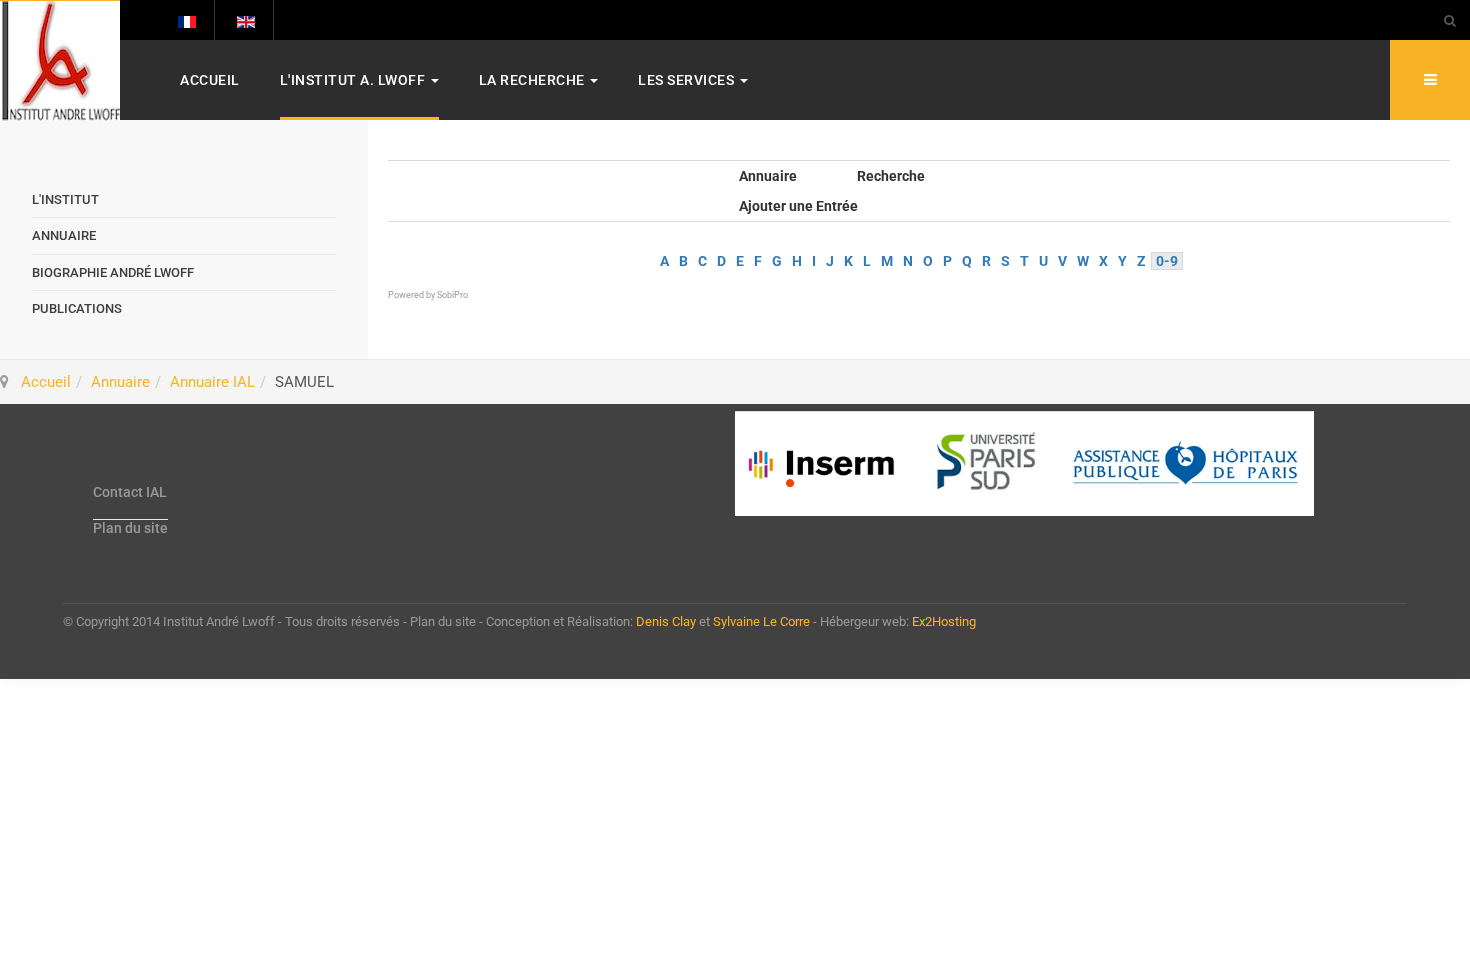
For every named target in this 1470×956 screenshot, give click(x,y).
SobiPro (452, 295)
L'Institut (65, 199)
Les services (688, 80)
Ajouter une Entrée (798, 206)
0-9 (1167, 261)
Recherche (891, 176)
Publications (77, 308)
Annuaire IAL (212, 382)
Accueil (210, 80)
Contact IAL (130, 492)
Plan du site (130, 528)
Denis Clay (666, 621)
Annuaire (768, 176)
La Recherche (534, 80)
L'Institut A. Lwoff (354, 80)
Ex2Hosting (944, 621)
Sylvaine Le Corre (761, 621)
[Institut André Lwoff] (60, 60)
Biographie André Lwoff (113, 272)
